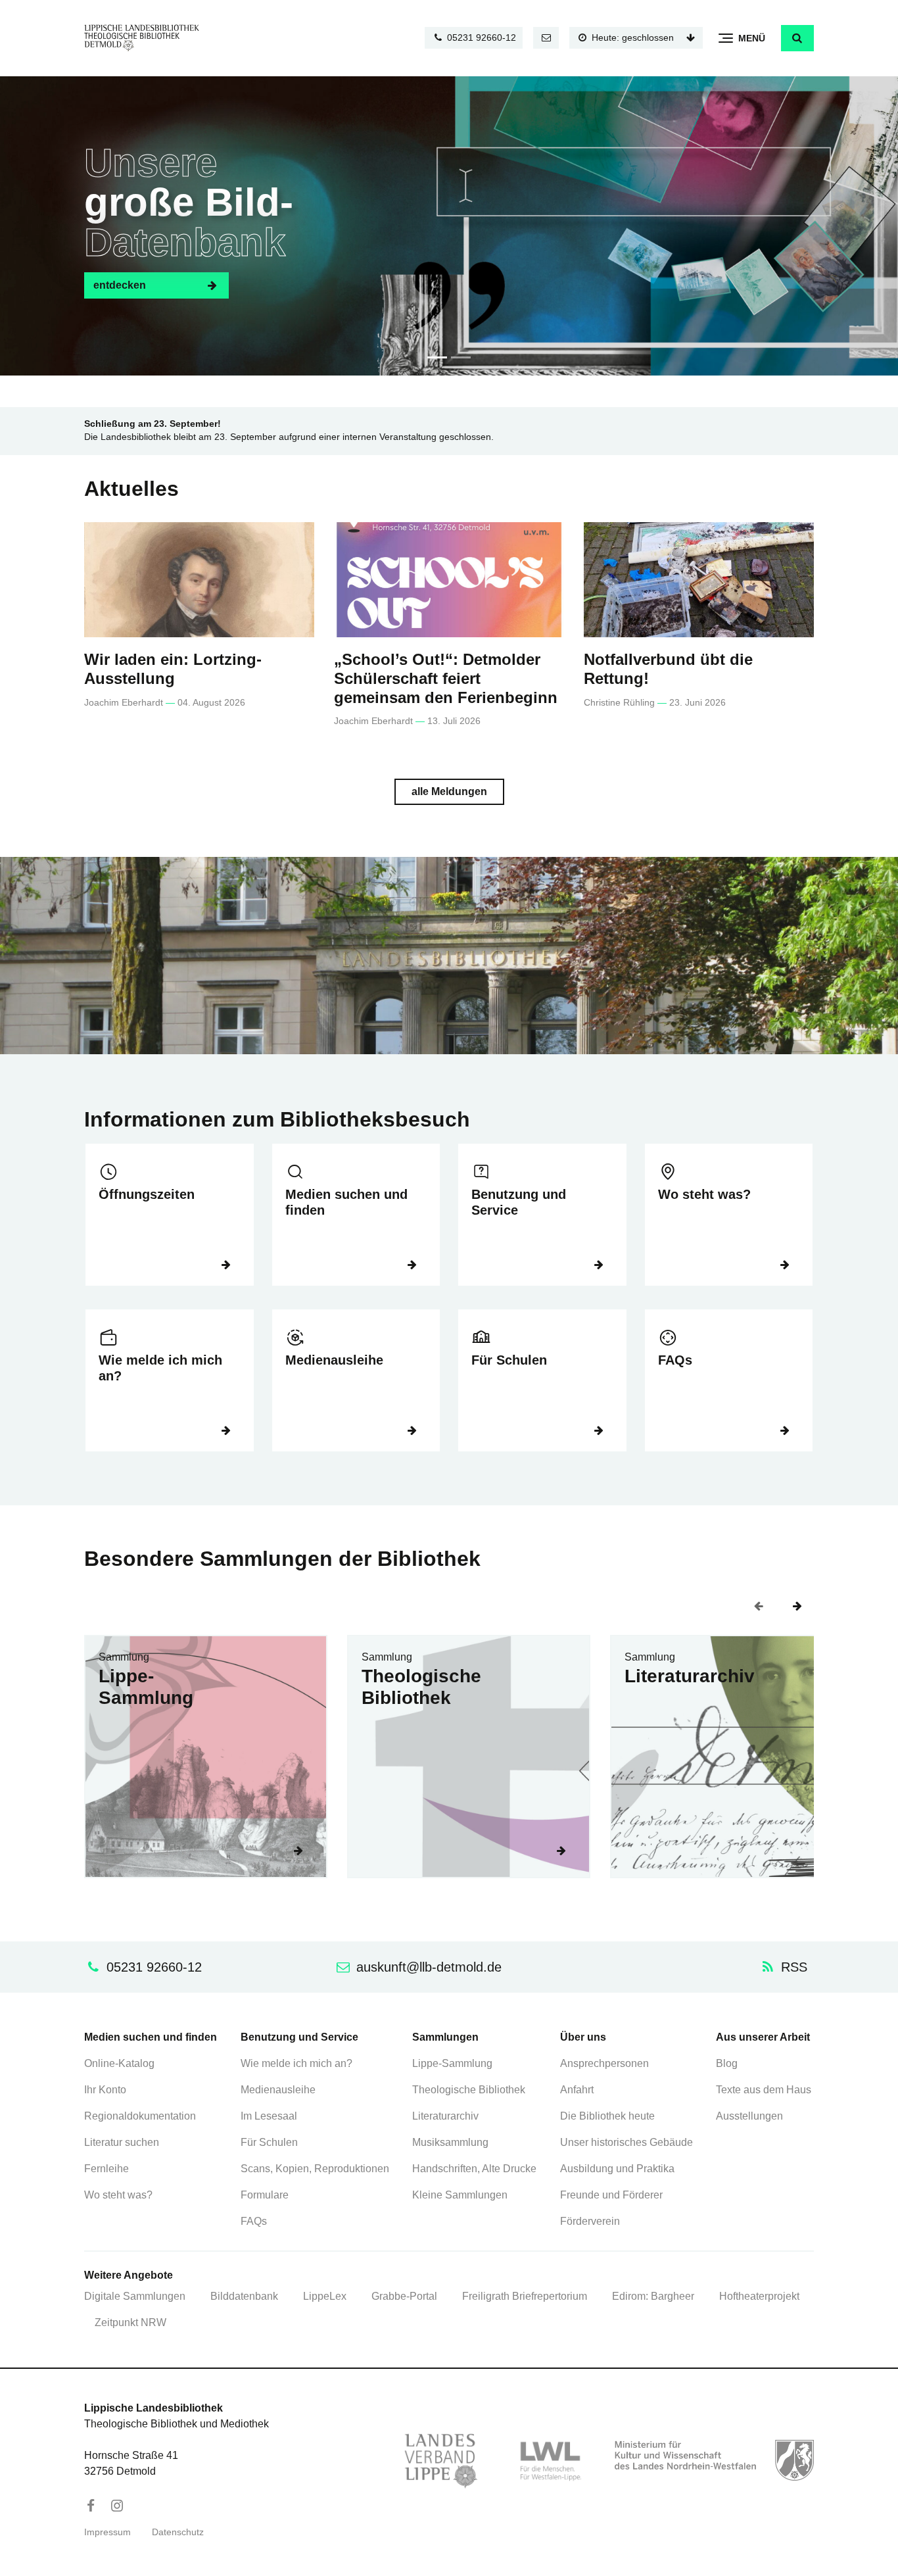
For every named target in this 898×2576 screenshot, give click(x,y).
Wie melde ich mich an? (160, 1368)
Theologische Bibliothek (421, 1687)
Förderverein (590, 2221)
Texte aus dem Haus (764, 2090)
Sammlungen (445, 2037)
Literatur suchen (122, 2142)
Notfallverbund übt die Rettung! (668, 669)
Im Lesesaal (269, 2116)
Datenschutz (178, 2532)
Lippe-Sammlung (146, 1687)
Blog (727, 2063)
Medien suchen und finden (346, 1202)
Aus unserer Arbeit (763, 2037)
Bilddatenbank (244, 2296)
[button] (797, 38)
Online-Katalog (119, 2063)
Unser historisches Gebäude (626, 2142)
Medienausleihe (334, 1360)
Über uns (583, 2037)
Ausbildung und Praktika (617, 2169)
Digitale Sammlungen (135, 2296)
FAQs (675, 1360)
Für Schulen (509, 1360)
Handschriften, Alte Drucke (474, 2169)
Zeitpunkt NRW (130, 2322)
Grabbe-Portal (404, 2296)
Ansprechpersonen (604, 2063)
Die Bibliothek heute (607, 2116)
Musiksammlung (450, 2142)
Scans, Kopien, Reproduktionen (315, 2169)
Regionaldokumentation (140, 2116)
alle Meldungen (449, 791)
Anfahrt (577, 2090)
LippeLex (325, 2296)
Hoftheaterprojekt (759, 2296)
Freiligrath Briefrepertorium (525, 2296)
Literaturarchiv (690, 1676)
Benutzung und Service (519, 1202)
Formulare (265, 2195)
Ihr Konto (105, 2090)
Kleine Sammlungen (460, 2195)
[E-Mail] (546, 38)
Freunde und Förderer (611, 2195)
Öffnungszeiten (147, 1194)
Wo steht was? (704, 1194)
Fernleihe (106, 2169)
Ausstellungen (749, 2116)
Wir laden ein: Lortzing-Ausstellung (173, 669)
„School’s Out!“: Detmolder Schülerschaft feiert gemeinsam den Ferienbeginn (446, 678)
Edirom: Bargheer (653, 2296)
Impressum (107, 2532)
